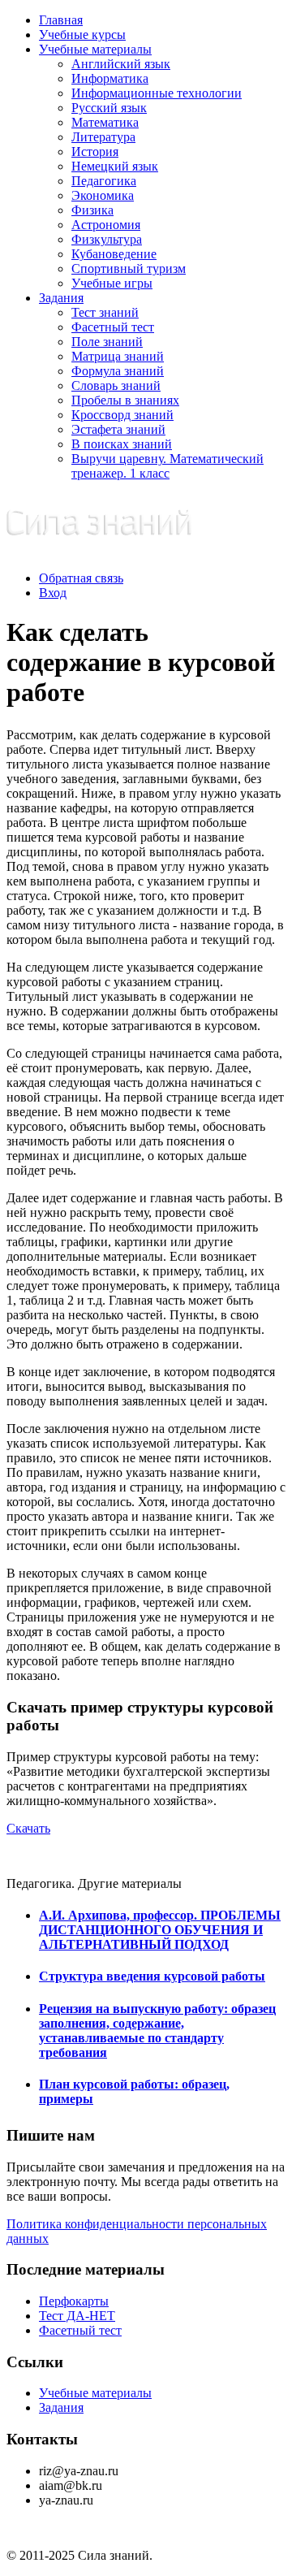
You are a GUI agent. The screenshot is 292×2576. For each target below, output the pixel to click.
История (95, 152)
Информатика (110, 78)
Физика (92, 210)
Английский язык (121, 64)
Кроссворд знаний (122, 415)
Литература (103, 137)
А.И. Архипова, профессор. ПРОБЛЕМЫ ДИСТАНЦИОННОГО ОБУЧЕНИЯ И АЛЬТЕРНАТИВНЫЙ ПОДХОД (160, 1930)
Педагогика (104, 181)
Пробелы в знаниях (125, 400)
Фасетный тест (113, 327)
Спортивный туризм (129, 268)
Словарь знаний (116, 385)
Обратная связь (81, 578)
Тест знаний (105, 312)
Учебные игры (112, 283)
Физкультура (107, 239)
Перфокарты (74, 2301)
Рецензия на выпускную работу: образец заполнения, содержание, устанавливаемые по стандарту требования (157, 2030)
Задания (61, 298)
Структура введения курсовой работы (152, 1976)
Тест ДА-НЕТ (77, 2316)
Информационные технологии (157, 93)
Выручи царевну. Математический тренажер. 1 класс (167, 466)
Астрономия (106, 225)
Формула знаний (118, 371)
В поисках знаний (122, 444)
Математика (105, 122)
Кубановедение (114, 254)
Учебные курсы (82, 35)
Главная (61, 20)
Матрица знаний (118, 356)
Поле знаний (107, 342)
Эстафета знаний (118, 429)
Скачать (28, 1828)
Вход (53, 593)
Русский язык (109, 108)
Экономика (103, 195)
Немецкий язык (115, 166)
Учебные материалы (95, 49)
